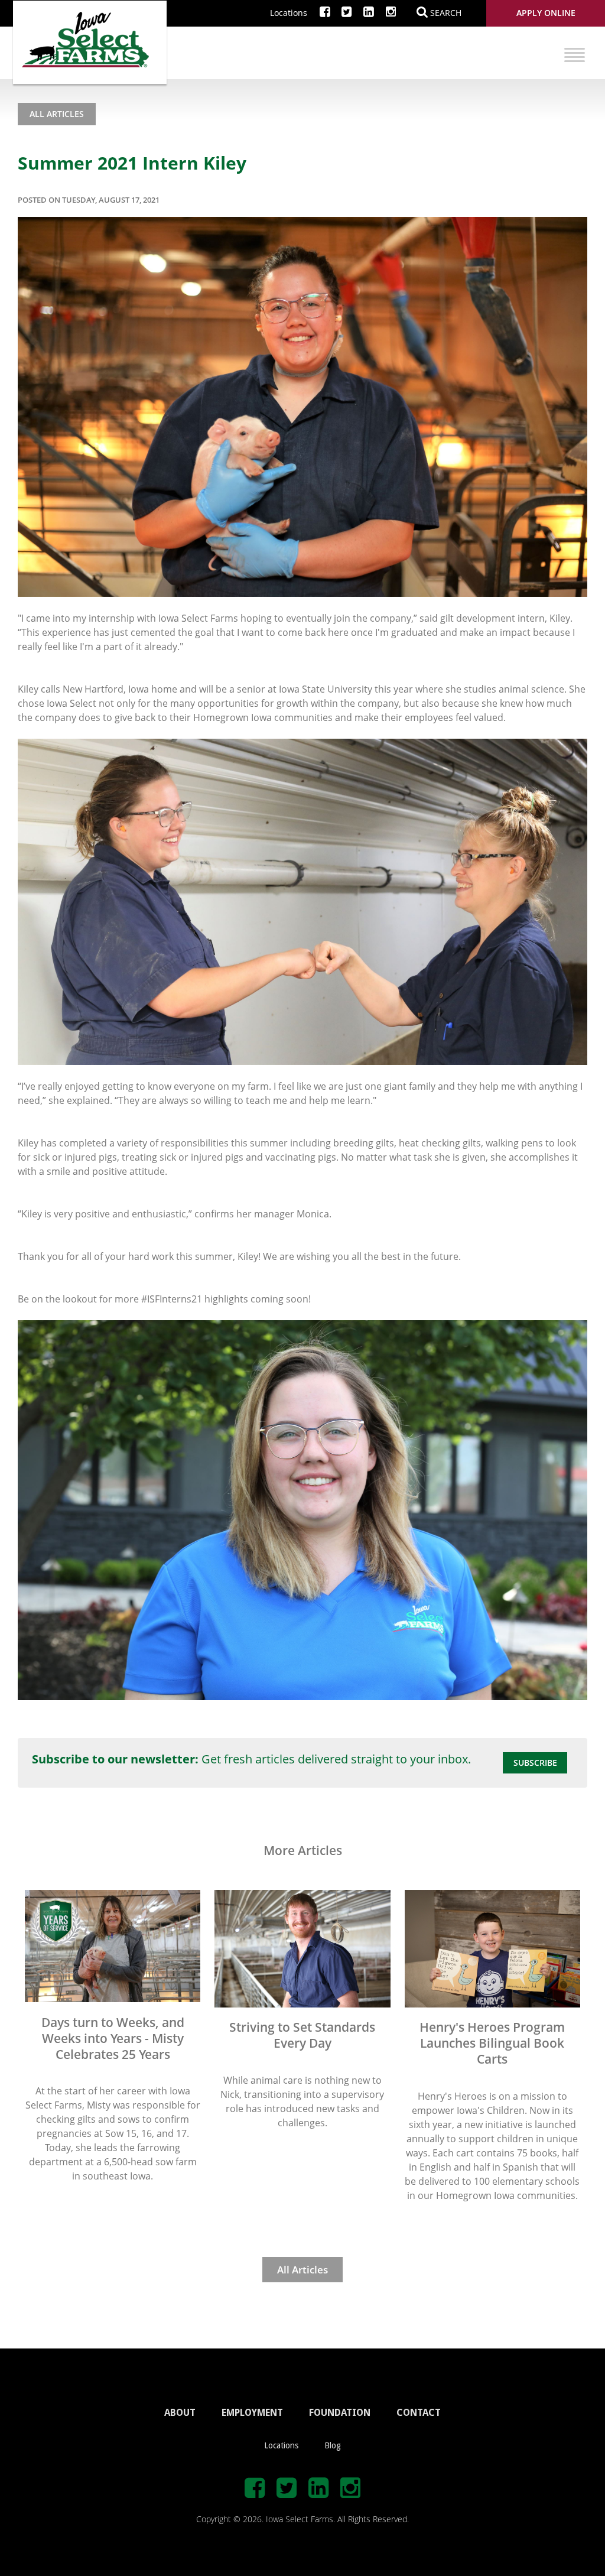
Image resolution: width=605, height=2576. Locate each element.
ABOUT (180, 2413)
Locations (289, 13)
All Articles (57, 114)
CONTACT (419, 2413)
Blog (333, 2445)
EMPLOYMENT (252, 2413)
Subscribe (535, 1763)
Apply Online (546, 13)
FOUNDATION (340, 2413)
